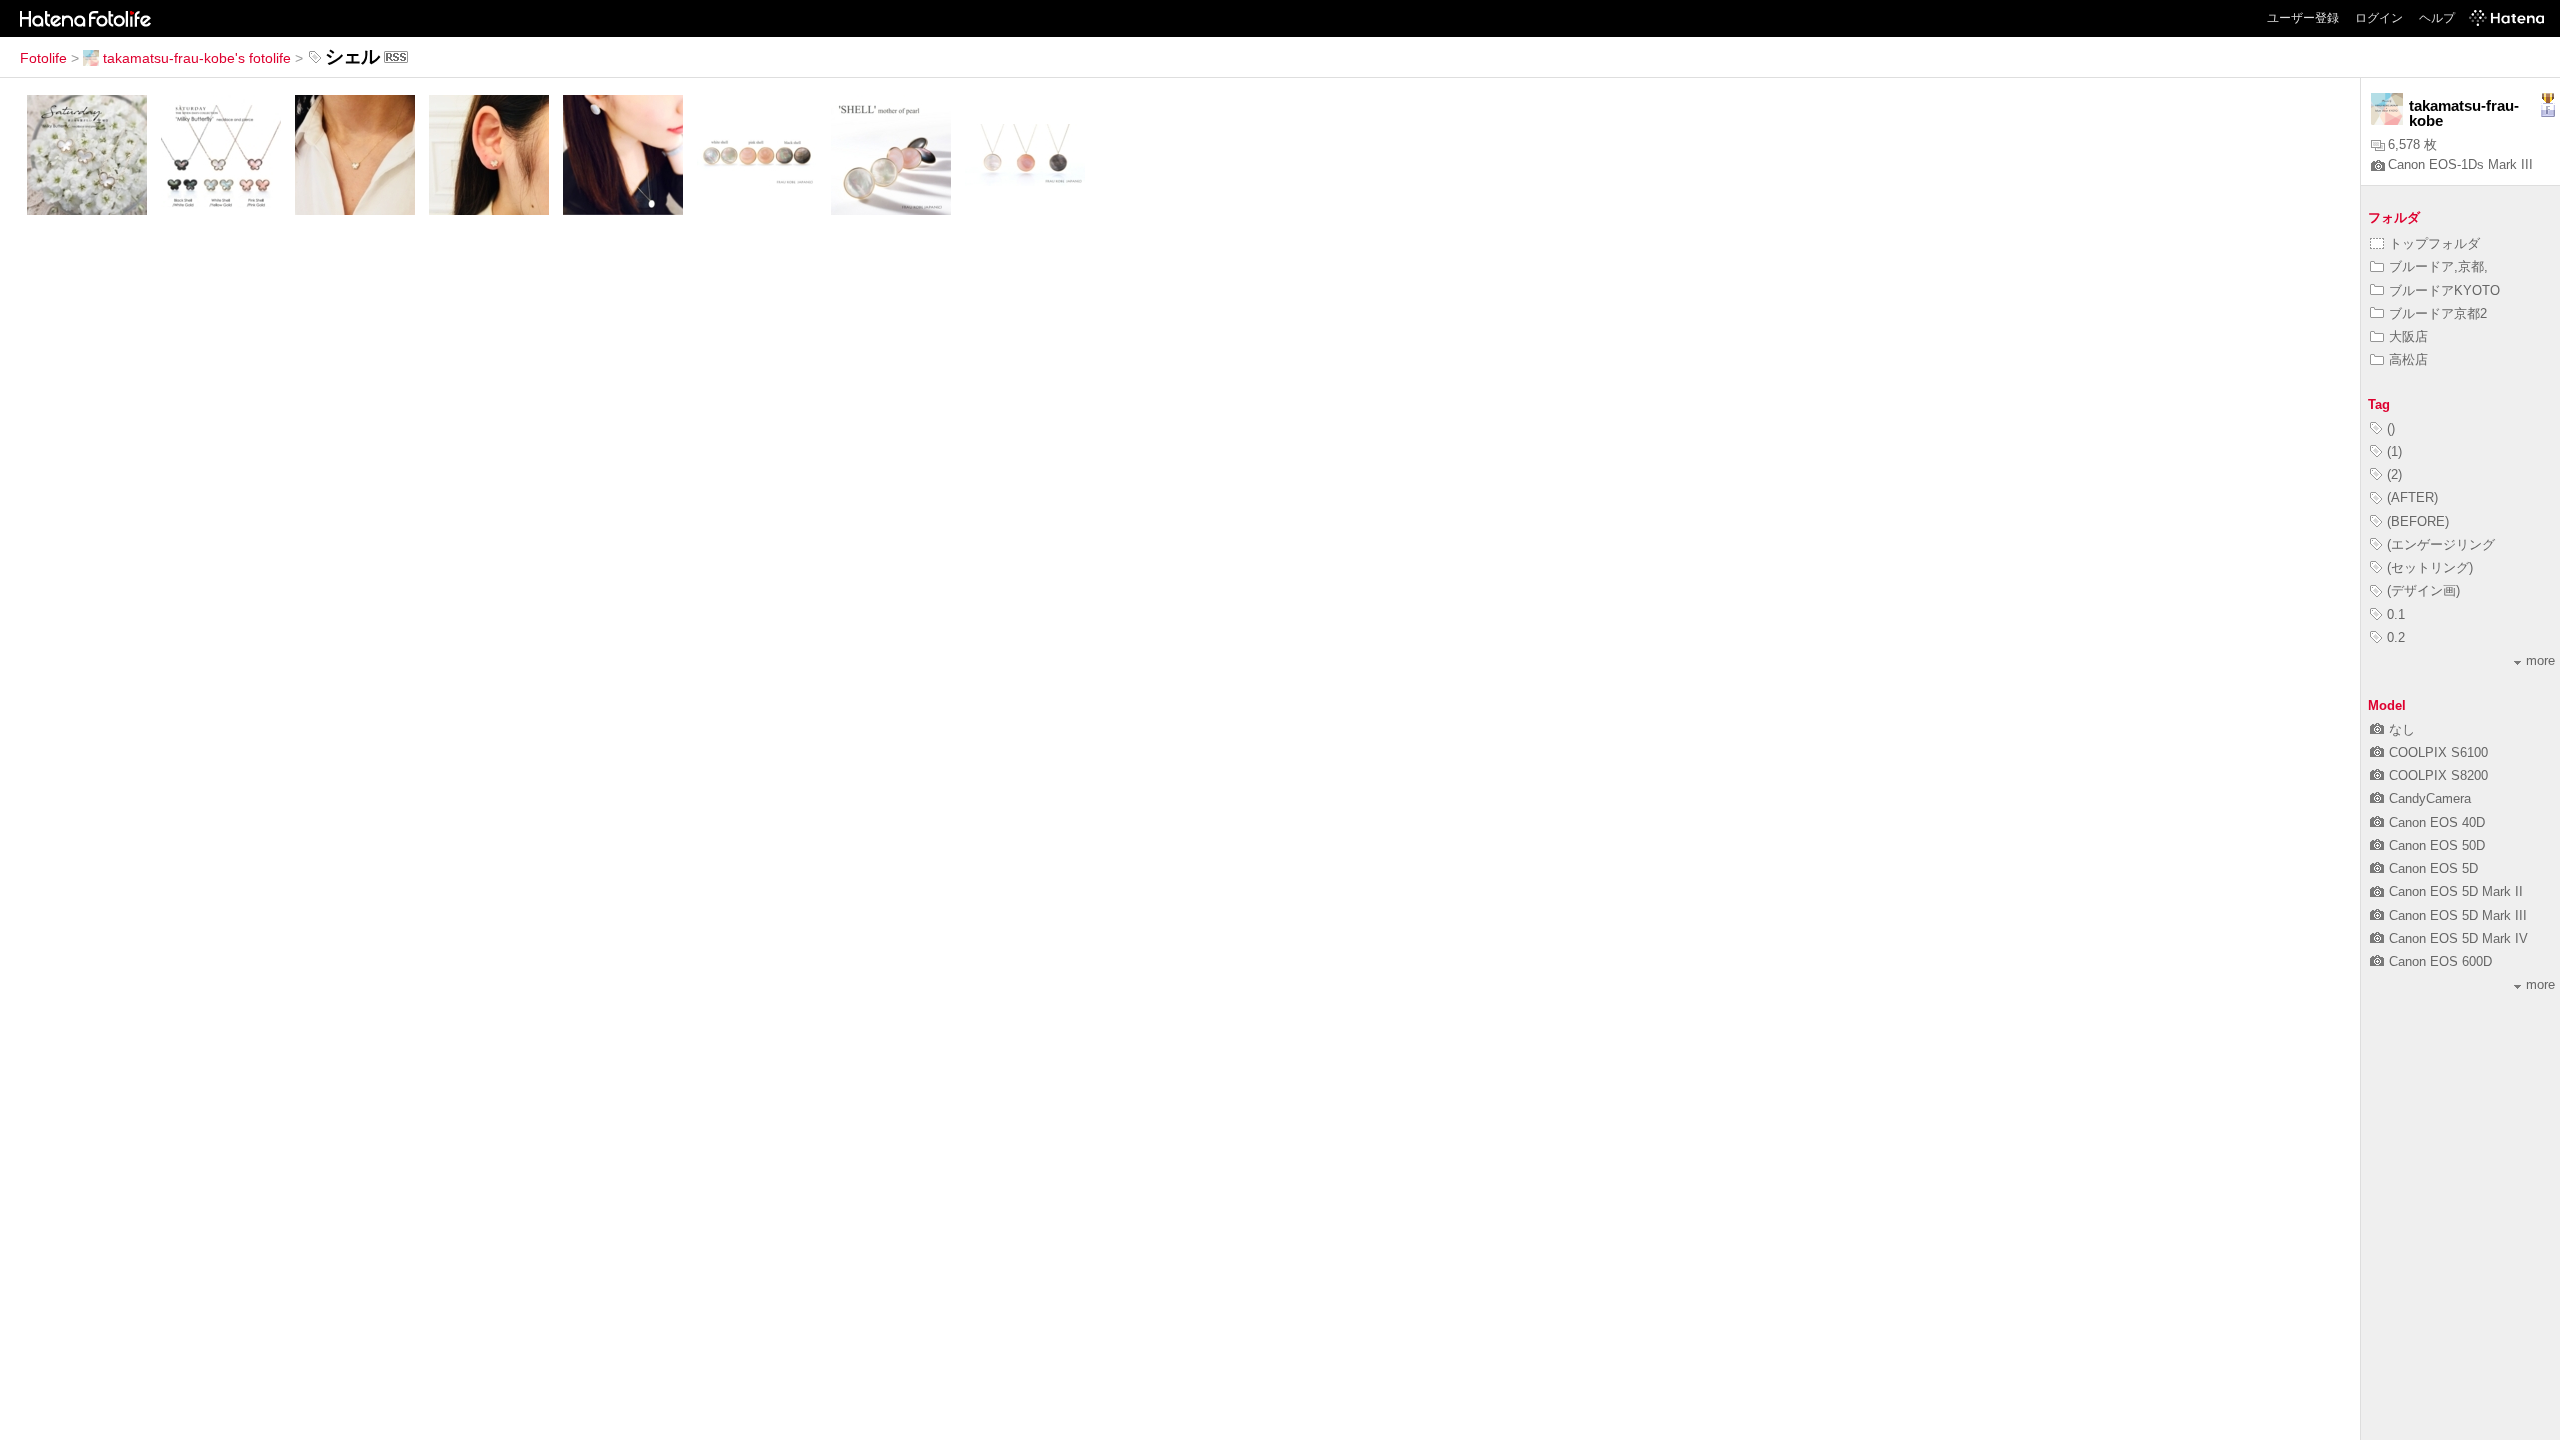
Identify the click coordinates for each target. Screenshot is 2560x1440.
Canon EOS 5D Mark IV (2458, 938)
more (2540, 660)
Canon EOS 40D (2437, 822)
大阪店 (2408, 336)
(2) (2394, 474)
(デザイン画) (2423, 590)
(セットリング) (2430, 567)
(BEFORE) (2418, 521)
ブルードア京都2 (2438, 313)
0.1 (2396, 614)
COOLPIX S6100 (2438, 752)
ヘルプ (2437, 18)
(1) (2394, 451)
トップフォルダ (2434, 243)
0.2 (2396, 637)
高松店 (2408, 359)
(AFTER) (2412, 497)
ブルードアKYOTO (2444, 290)
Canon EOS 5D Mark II (2456, 891)
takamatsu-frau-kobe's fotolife (197, 58)
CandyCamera (2430, 798)
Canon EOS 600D (2440, 961)
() (2391, 428)
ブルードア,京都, (2438, 266)
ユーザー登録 (2303, 18)
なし (2402, 729)
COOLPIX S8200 (2438, 775)
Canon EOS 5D (2433, 868)
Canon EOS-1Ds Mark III (2460, 164)
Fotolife (43, 58)
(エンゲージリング (2441, 544)
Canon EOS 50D (2437, 845)
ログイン (2379, 18)
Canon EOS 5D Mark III (2458, 915)
